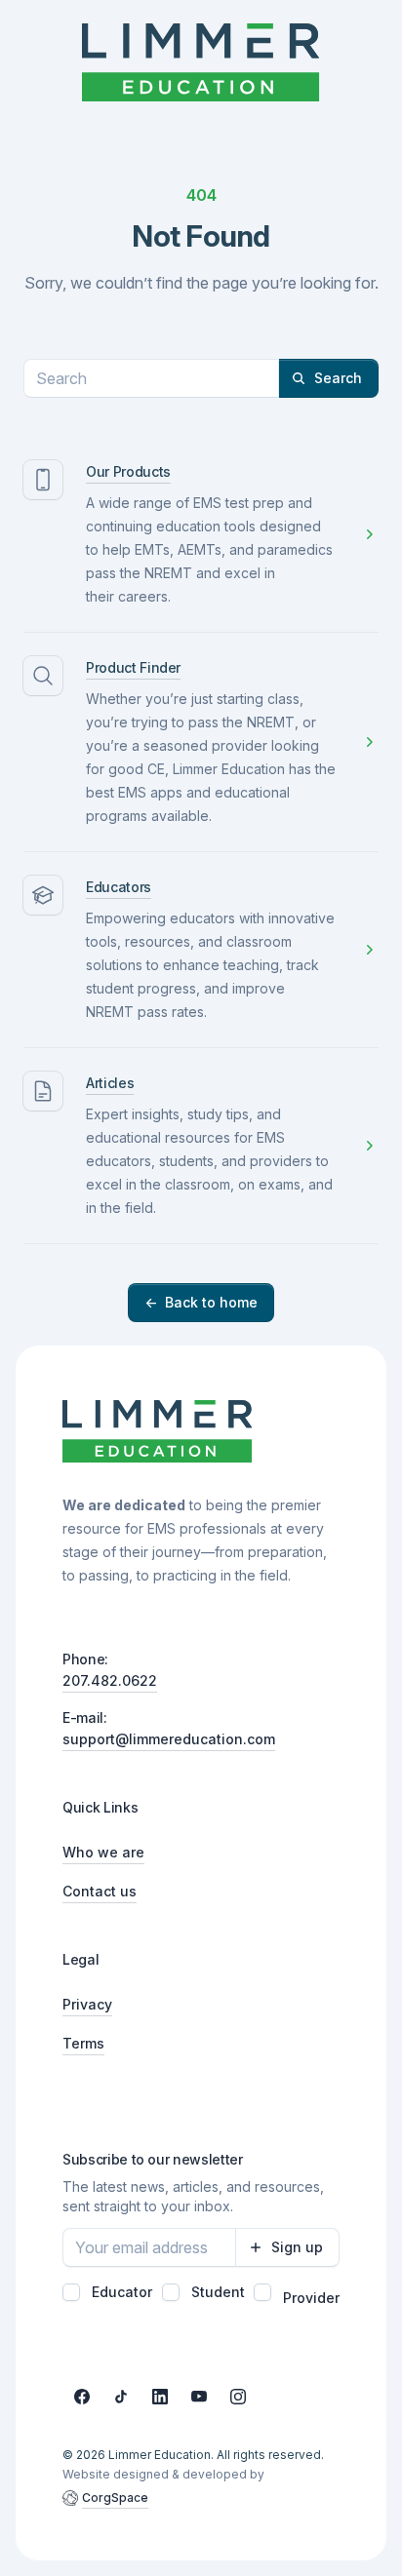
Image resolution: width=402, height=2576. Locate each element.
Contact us (100, 1891)
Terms (83, 2043)
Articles (110, 1083)
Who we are (103, 1852)
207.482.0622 (110, 1680)
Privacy (87, 2004)
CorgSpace (115, 2498)
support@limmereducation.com (169, 1739)
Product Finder (133, 667)
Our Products (128, 471)
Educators (119, 887)
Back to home (201, 1302)
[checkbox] (71, 2292)
